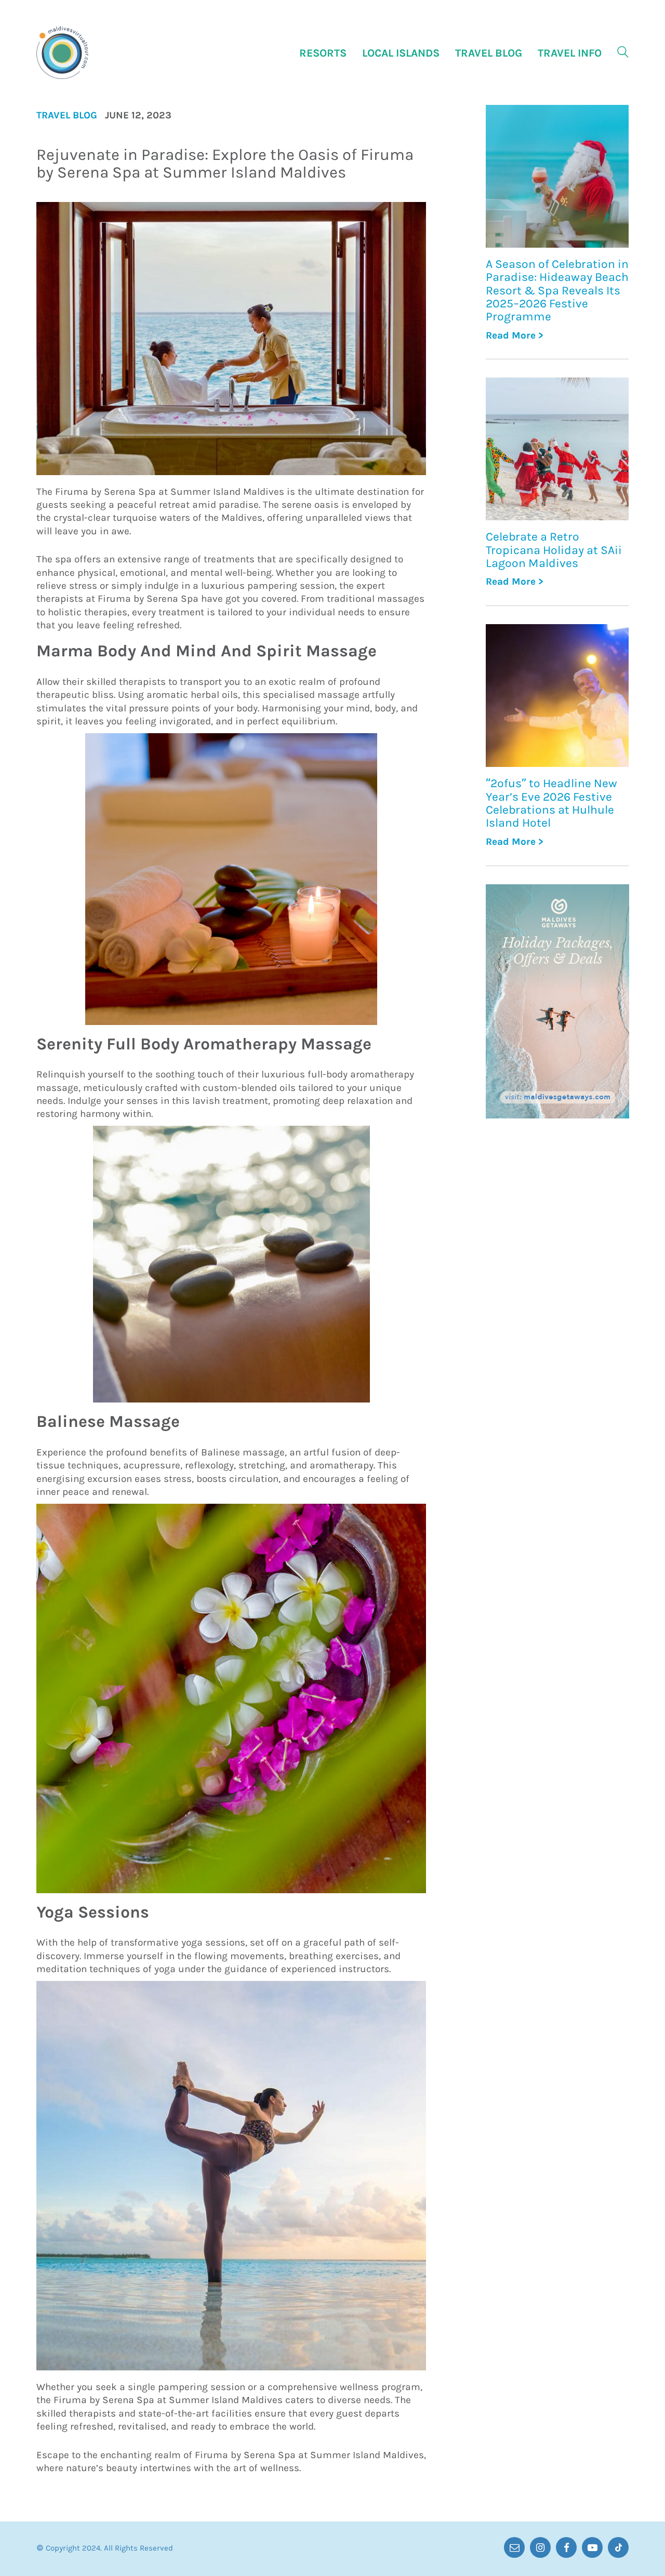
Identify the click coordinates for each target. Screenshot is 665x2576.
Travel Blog (67, 116)
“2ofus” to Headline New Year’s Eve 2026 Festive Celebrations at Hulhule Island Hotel (551, 803)
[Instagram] (540, 2547)
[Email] (514, 2547)
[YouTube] (592, 2547)
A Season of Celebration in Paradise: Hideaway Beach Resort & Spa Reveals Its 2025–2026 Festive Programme (557, 290)
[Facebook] (566, 2547)
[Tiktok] (618, 2547)
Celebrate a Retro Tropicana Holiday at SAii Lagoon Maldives (554, 550)
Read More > (515, 336)
